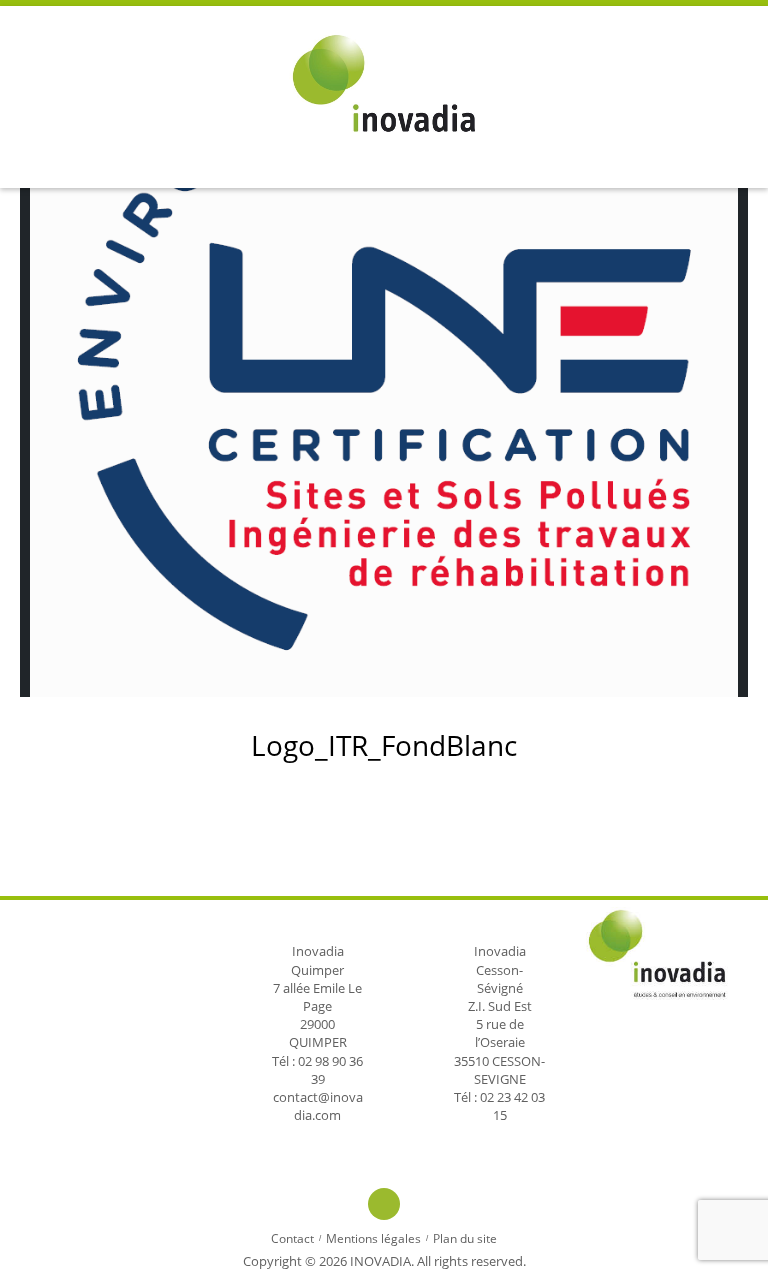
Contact (292, 1238)
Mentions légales (373, 1238)
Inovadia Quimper (317, 960)
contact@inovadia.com (318, 1106)
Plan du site (465, 1238)
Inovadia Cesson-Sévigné (500, 969)
